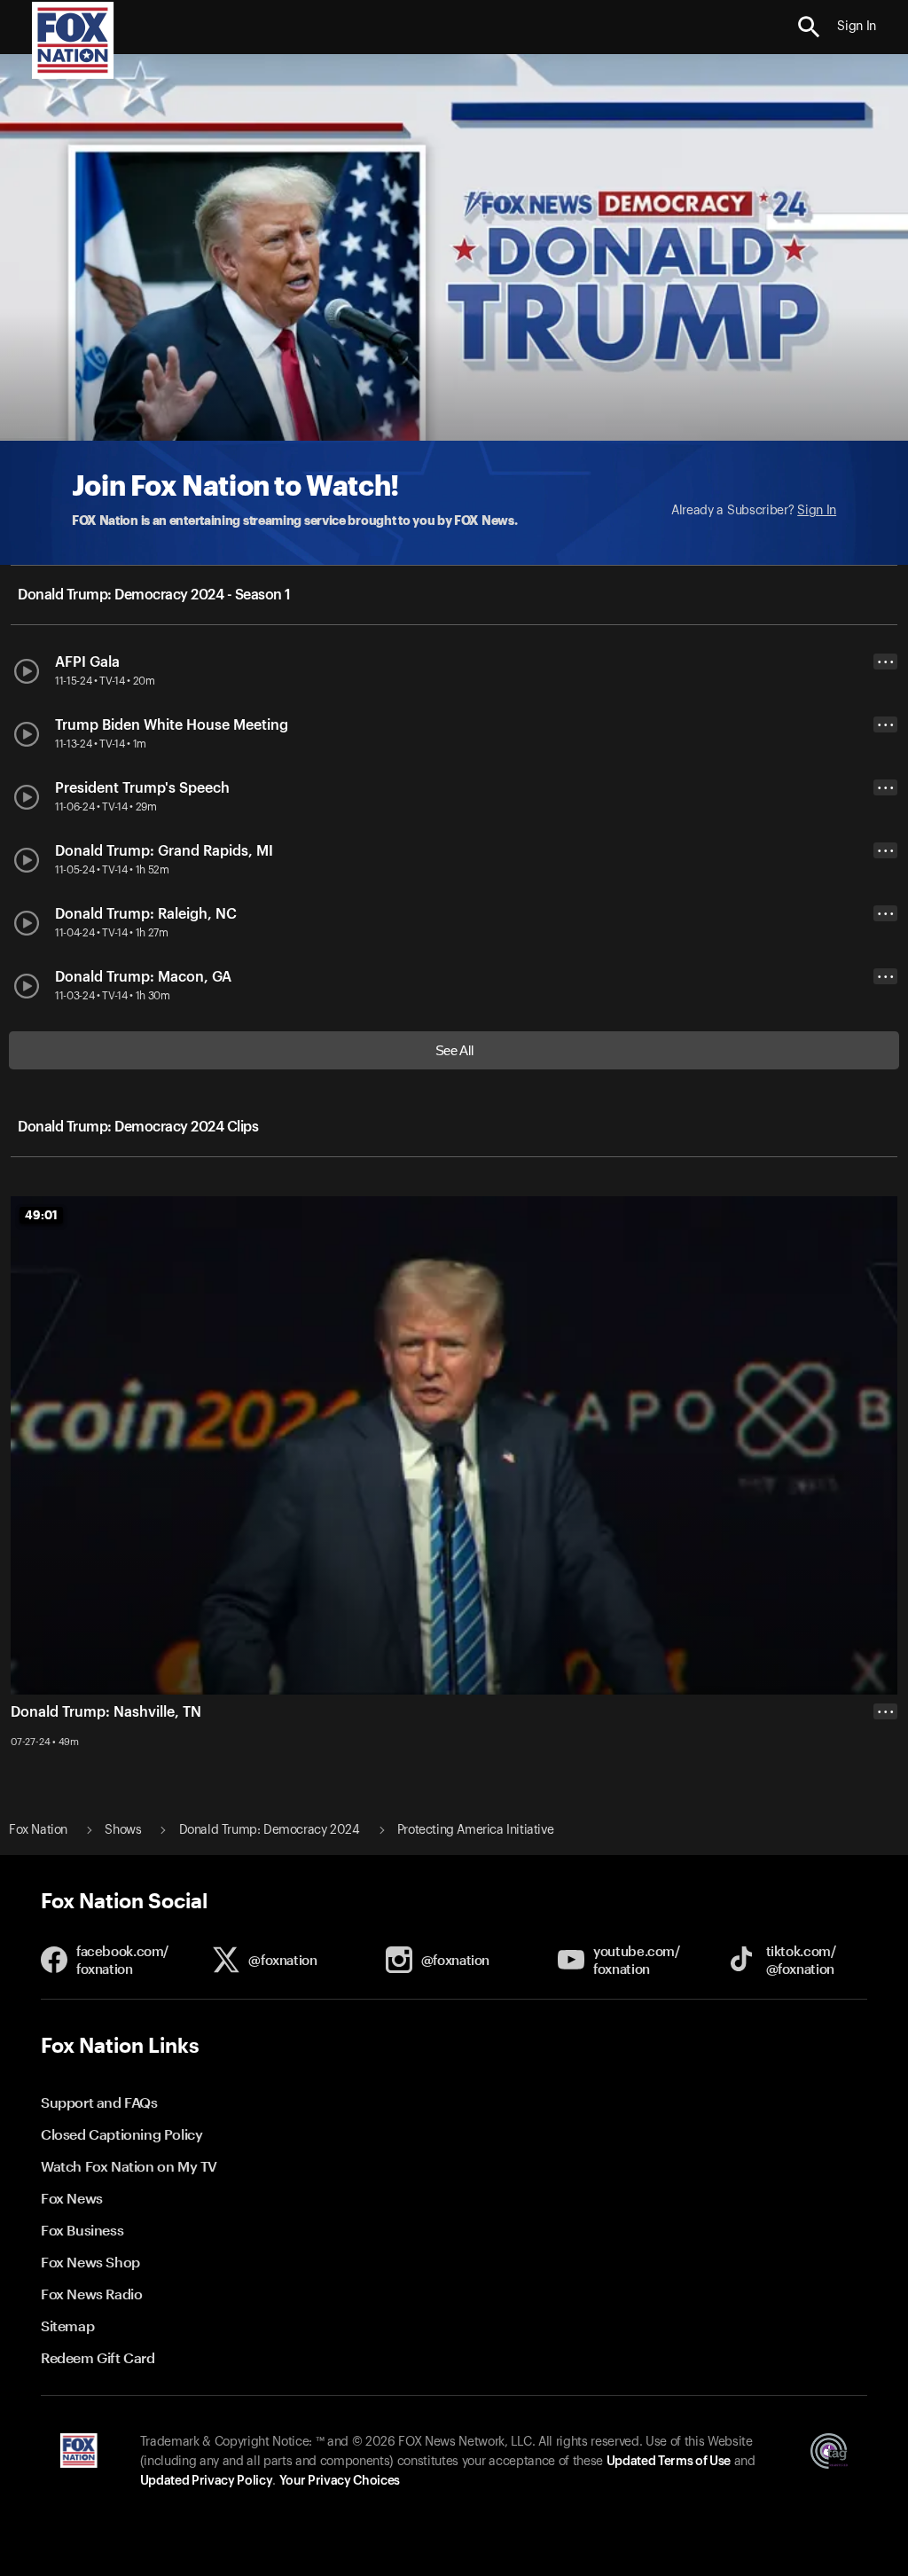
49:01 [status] (41, 1215)
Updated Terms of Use (669, 2462)
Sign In (817, 511)
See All (454, 1050)
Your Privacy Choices (340, 2481)
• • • (886, 662)
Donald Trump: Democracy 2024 (270, 1830)
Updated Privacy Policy (207, 2481)
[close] (885, 1782)
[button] (809, 27)
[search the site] (809, 27)
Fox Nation (38, 1830)
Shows (123, 1830)
